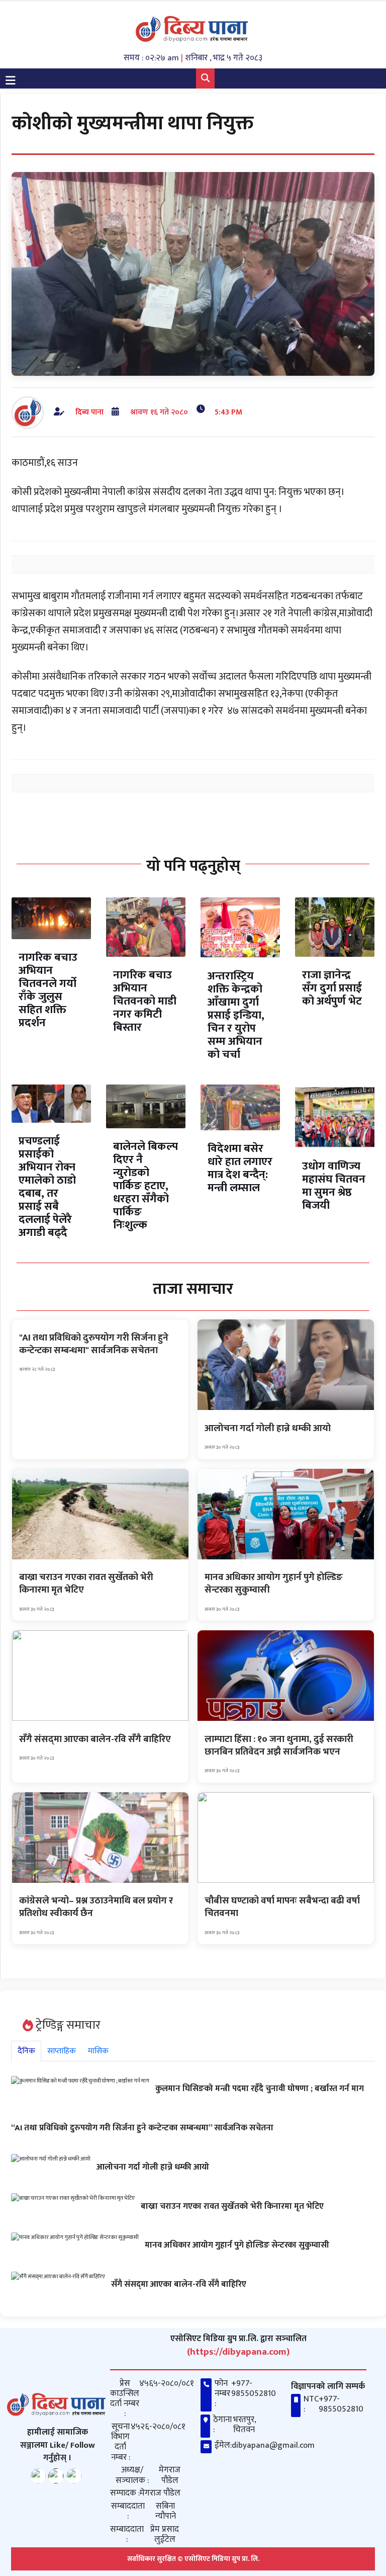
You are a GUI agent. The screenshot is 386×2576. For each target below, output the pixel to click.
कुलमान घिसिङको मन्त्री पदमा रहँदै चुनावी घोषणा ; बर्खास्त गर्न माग (260, 2089)
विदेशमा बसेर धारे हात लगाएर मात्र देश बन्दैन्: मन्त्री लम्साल (240, 1168)
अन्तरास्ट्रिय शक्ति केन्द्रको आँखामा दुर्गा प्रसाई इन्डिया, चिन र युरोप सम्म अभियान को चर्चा (236, 1015)
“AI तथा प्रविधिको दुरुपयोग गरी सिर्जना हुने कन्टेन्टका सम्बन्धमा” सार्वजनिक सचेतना (142, 2128)
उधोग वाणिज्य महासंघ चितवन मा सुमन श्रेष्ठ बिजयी (334, 1186)
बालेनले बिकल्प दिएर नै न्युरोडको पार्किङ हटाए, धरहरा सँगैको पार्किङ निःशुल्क (146, 1186)
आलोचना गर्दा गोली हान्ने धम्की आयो (153, 2167)
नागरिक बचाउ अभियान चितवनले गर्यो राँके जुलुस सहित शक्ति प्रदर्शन (48, 990)
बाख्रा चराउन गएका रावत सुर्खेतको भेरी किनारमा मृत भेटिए (232, 2206)
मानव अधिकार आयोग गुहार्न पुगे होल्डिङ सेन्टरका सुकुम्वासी (237, 2245)
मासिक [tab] (98, 2051)
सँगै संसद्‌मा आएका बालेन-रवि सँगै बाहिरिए (179, 2284)
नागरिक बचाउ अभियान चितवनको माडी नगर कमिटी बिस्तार (145, 1001)
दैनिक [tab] (26, 2051)
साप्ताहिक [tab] (62, 2051)
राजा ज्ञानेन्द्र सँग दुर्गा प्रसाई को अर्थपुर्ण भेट (332, 988)
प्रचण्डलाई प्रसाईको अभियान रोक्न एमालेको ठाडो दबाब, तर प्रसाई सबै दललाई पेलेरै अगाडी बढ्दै (47, 1187)
